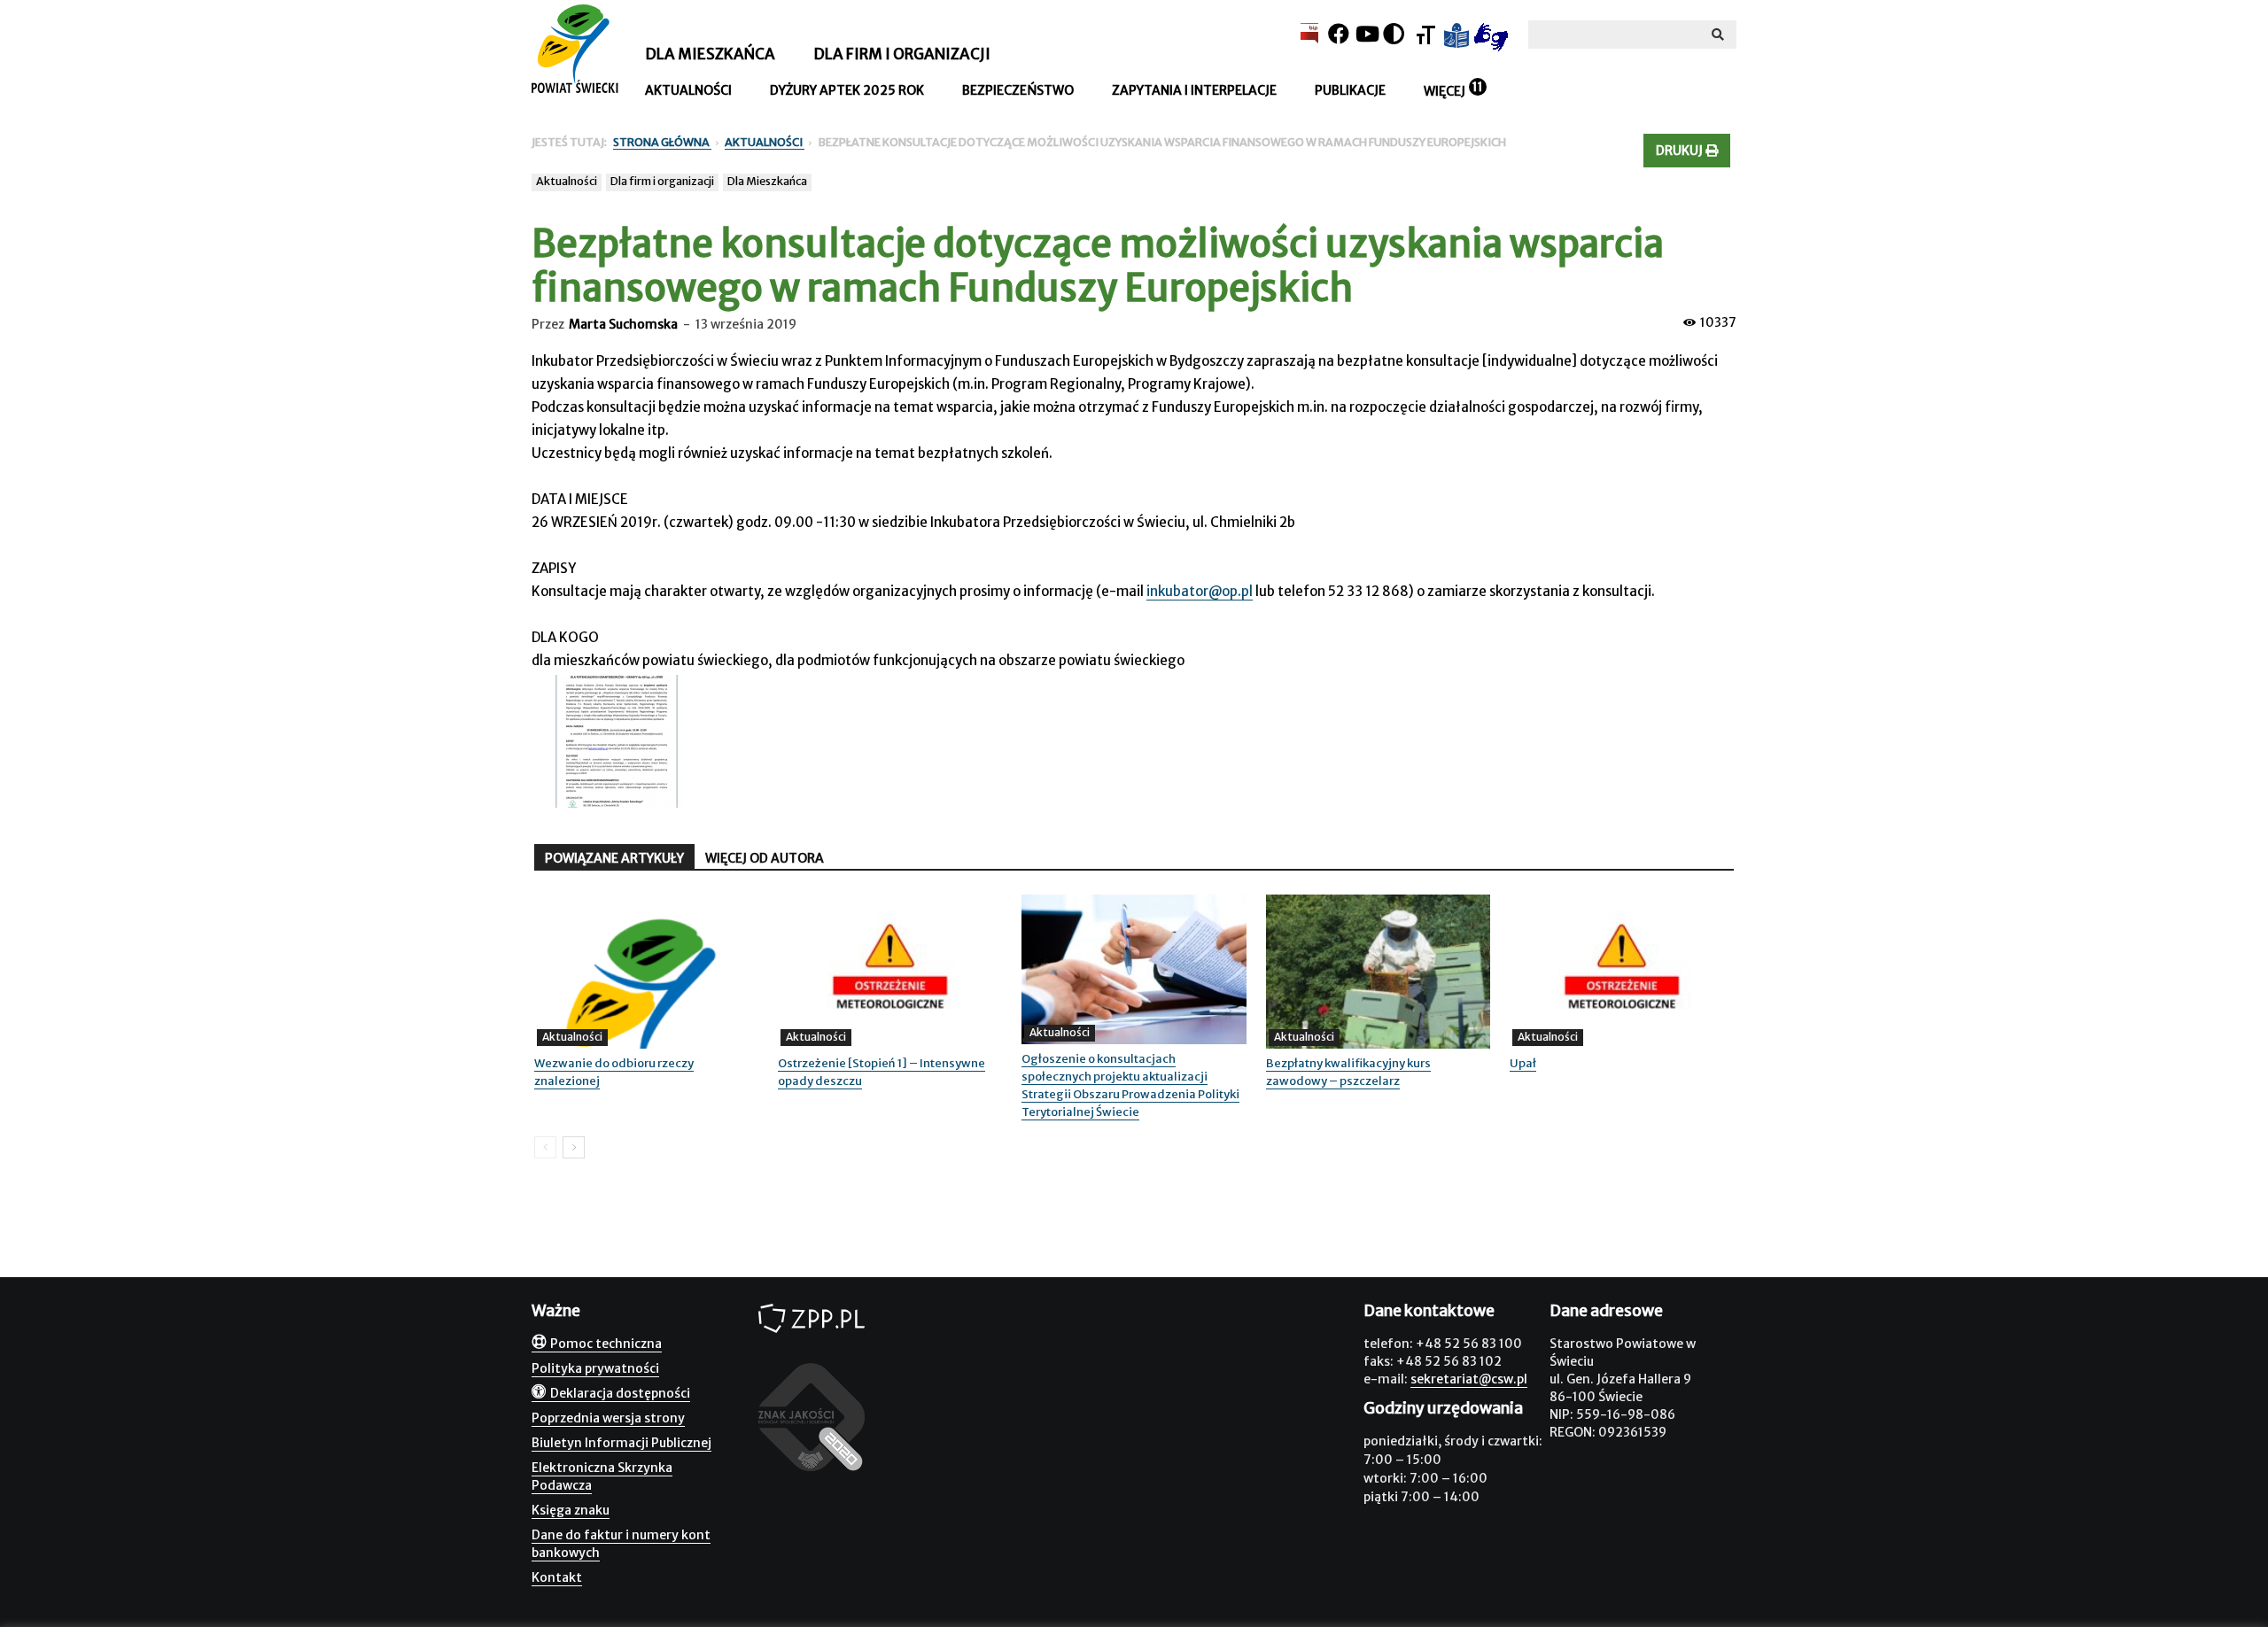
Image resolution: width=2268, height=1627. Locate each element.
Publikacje (1350, 90)
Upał (1523, 1063)
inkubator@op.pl (1200, 591)
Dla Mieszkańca (767, 181)
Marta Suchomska (623, 324)
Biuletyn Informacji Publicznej (621, 1443)
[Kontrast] (1394, 34)
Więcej (1445, 91)
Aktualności (688, 90)
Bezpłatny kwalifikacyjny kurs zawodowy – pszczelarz (1348, 1072)
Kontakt (557, 1577)
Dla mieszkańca (710, 54)
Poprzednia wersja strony (608, 1418)
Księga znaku (571, 1510)
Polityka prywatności (595, 1368)
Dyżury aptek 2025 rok (847, 90)
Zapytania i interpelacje (1194, 90)
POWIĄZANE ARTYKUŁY (614, 858)
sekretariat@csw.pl (1469, 1379)
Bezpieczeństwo (1018, 90)
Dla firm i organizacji (902, 54)
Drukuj (1681, 151)
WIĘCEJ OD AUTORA (765, 858)
